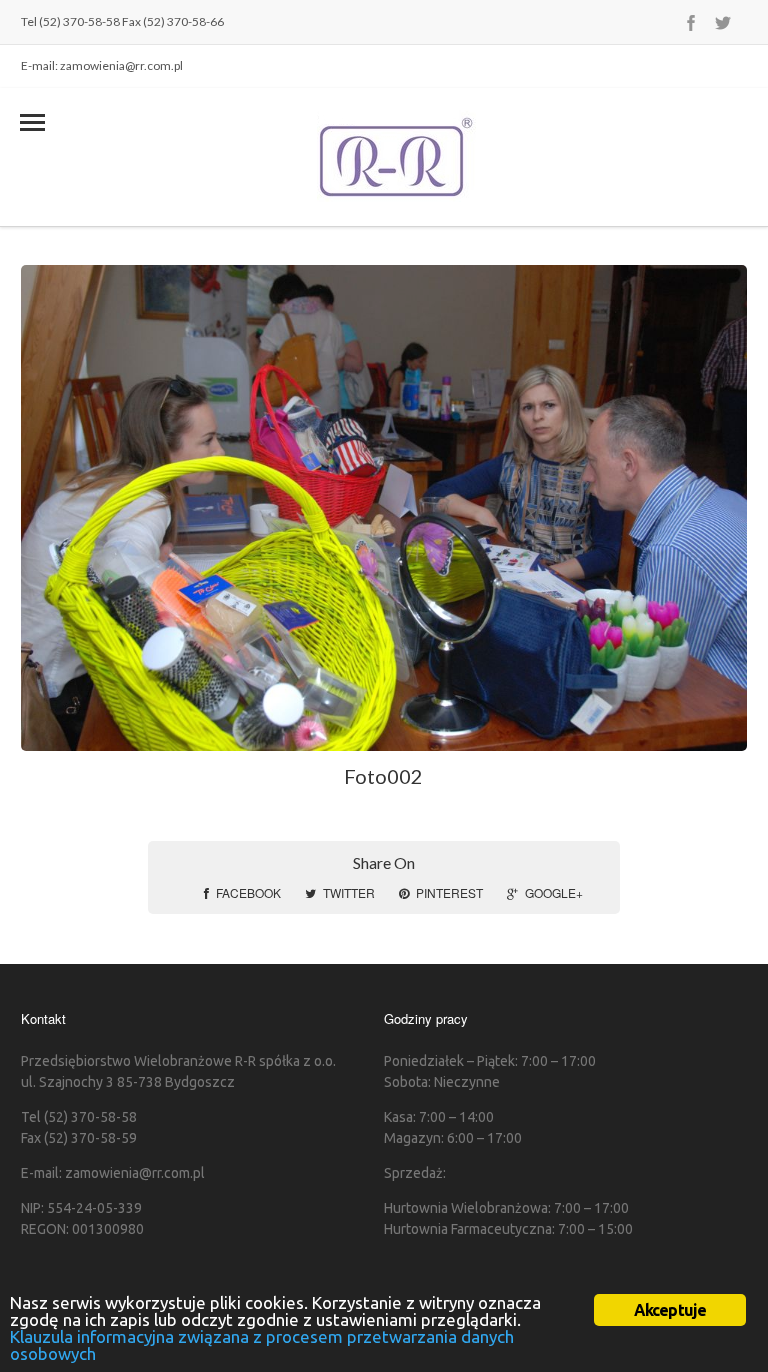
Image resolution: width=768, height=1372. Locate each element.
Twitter (349, 892)
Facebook (248, 892)
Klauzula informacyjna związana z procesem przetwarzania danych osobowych (262, 1345)
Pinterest (449, 892)
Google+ (554, 892)
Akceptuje (670, 1310)
